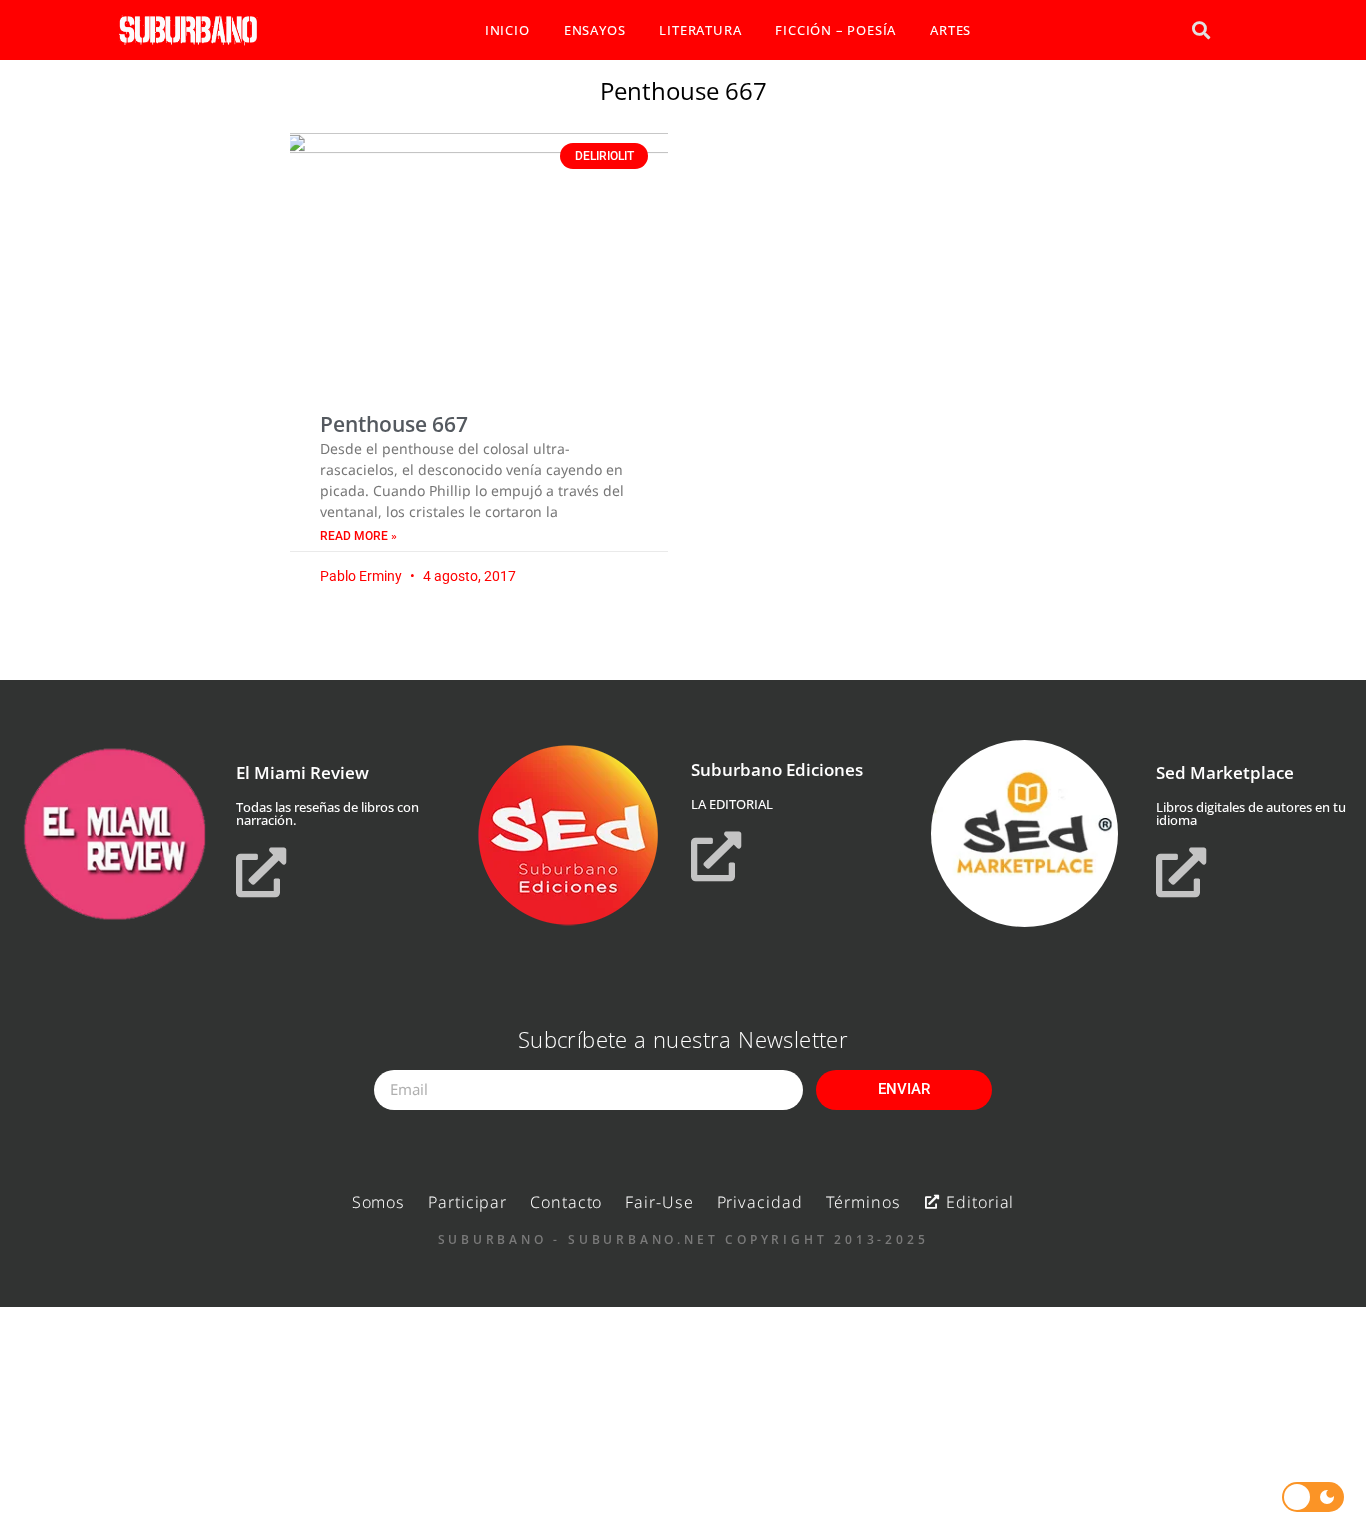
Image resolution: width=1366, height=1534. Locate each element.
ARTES (950, 30)
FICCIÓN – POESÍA (835, 30)
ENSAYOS (595, 30)
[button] (1200, 30)
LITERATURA (700, 30)
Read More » (358, 536)
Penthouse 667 (394, 424)
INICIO (507, 30)
